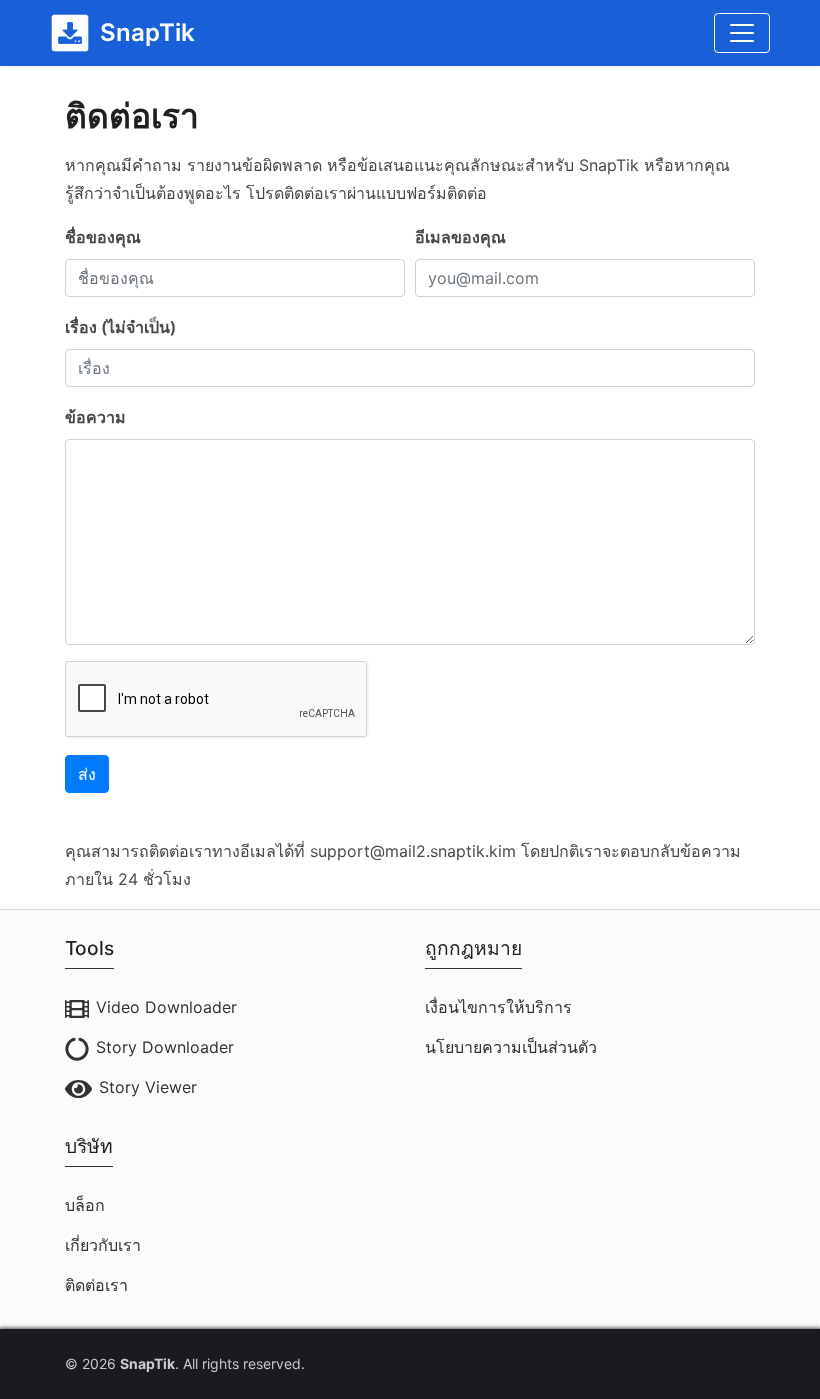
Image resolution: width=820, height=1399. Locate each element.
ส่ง (87, 774)
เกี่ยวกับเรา (103, 1245)
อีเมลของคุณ (460, 237)
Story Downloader (165, 1047)
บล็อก (85, 1205)
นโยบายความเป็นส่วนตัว (511, 1047)
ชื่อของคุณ (103, 237)
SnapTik (147, 1363)
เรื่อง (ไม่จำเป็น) (120, 327)
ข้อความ (95, 417)
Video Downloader (166, 1007)
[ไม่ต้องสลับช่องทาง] (742, 33)
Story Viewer (148, 1087)
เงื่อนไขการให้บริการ (498, 1007)
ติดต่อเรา (96, 1285)
